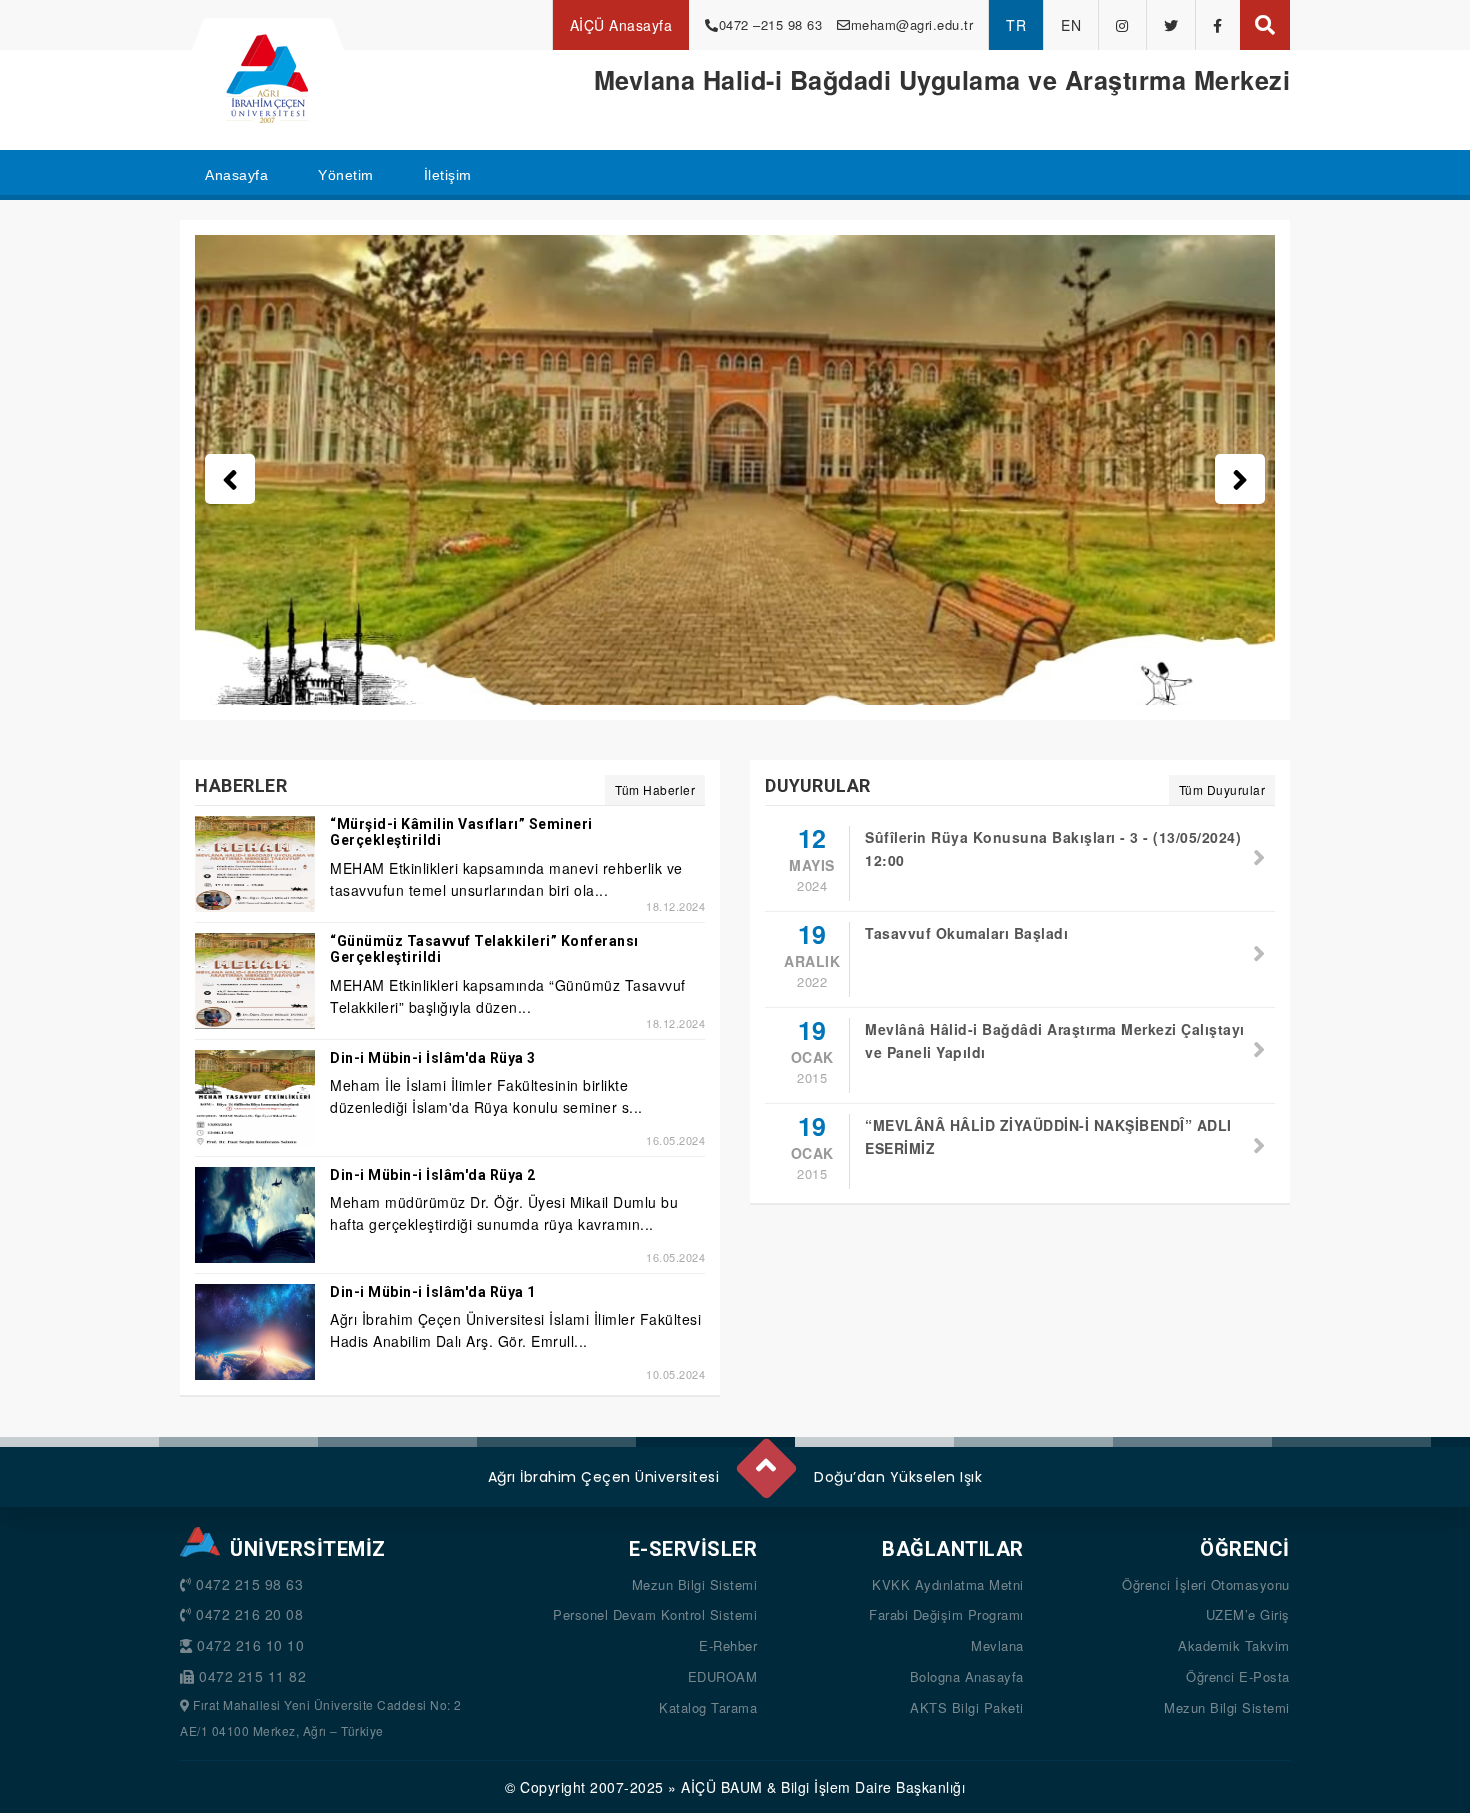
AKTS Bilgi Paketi (967, 1707)
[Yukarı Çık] (765, 1460)
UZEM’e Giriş (1248, 1614)
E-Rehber (728, 1645)
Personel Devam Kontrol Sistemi (655, 1614)
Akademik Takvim (1234, 1645)
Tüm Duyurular (1222, 789)
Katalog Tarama (708, 1707)
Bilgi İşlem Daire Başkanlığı (873, 1787)
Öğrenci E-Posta (1238, 1676)
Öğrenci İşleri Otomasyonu (1206, 1584)
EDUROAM (723, 1676)
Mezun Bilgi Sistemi (695, 1584)
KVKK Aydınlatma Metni (948, 1584)
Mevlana (997, 1645)
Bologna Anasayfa (967, 1676)
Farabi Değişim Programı (946, 1614)
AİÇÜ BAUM (722, 1787)
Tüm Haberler (655, 789)
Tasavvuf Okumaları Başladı (966, 933)
